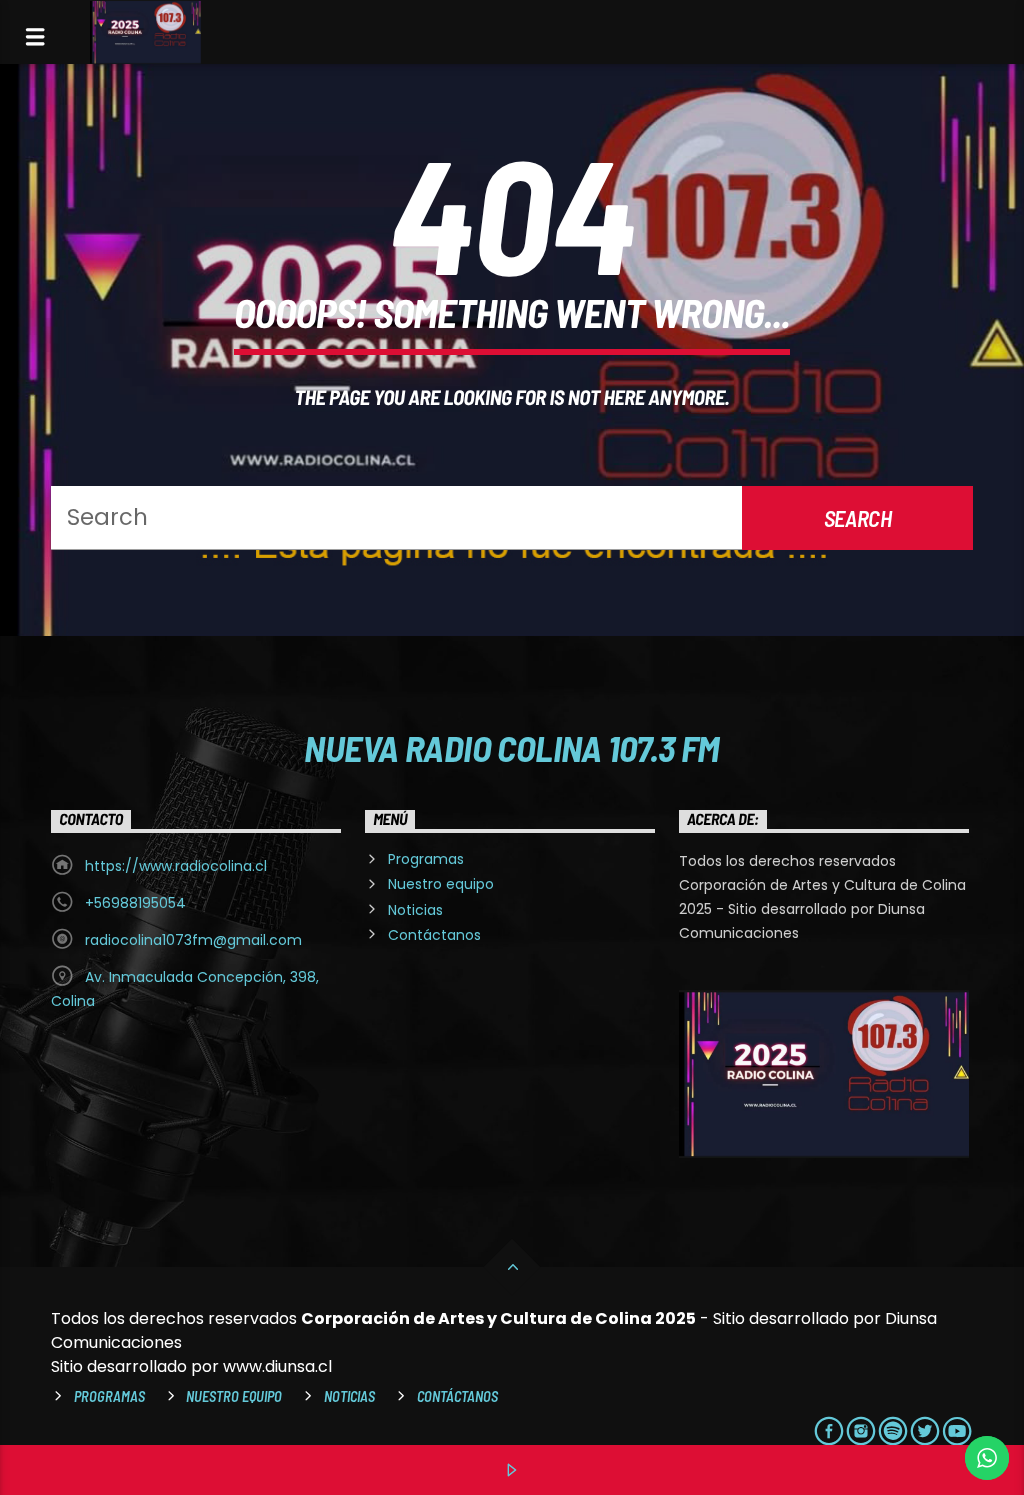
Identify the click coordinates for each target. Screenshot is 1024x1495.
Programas (426, 859)
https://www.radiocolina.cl (176, 866)
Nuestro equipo (441, 884)
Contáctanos (434, 935)
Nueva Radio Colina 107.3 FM (511, 747)
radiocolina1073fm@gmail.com (193, 940)
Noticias (415, 910)
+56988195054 (135, 903)
